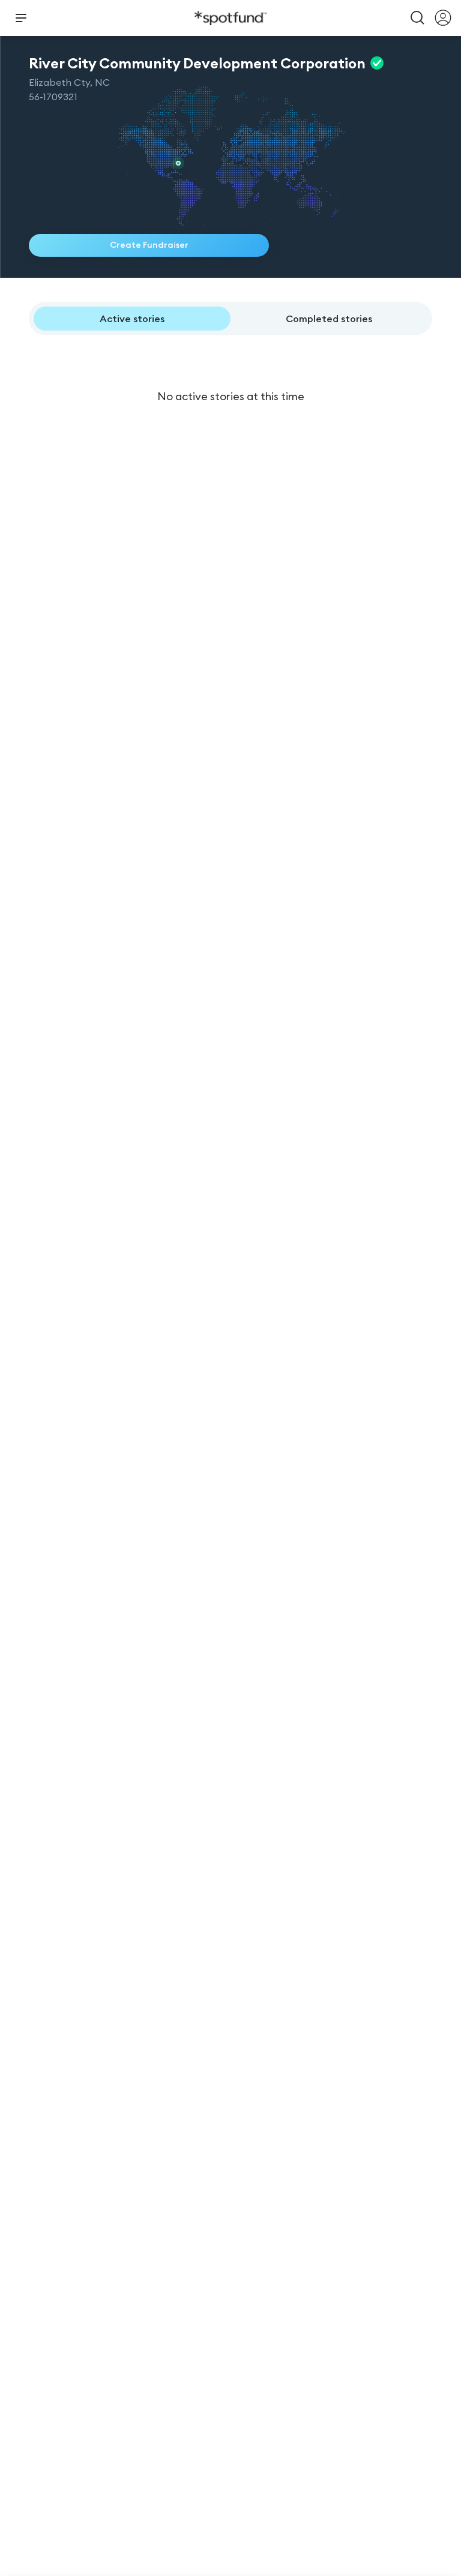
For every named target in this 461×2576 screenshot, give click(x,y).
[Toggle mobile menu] (21, 18)
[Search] (418, 18)
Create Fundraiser (149, 245)
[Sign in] (443, 18)
